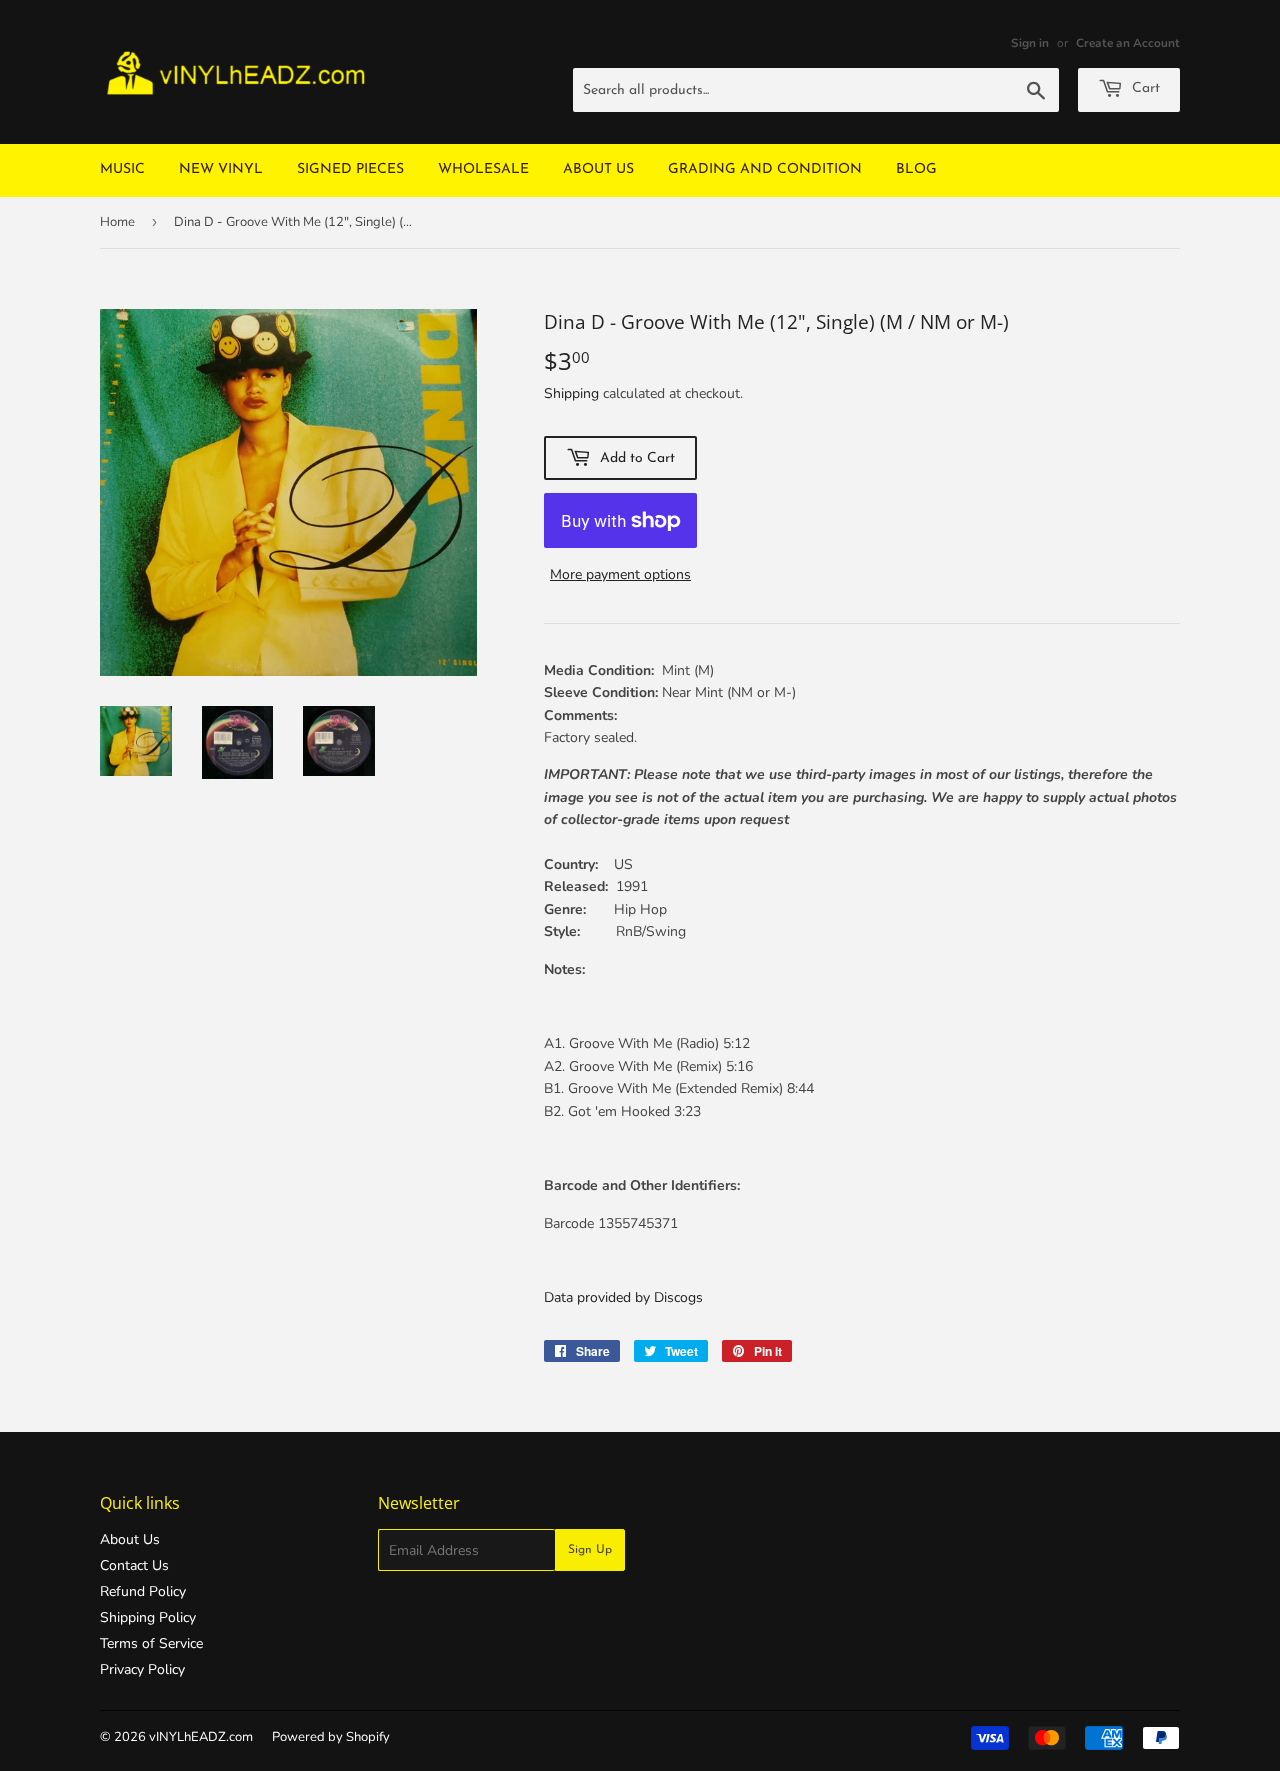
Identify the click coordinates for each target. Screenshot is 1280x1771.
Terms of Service (151, 1643)
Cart (1144, 88)
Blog (916, 169)
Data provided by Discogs (623, 1297)
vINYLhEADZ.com (201, 1737)
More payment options (620, 574)
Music (122, 169)
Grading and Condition (765, 169)
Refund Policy (143, 1591)
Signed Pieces (350, 169)
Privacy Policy (142, 1669)
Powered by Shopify (331, 1737)
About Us (598, 169)
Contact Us (134, 1565)
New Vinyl (221, 169)
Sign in (1030, 43)
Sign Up (590, 1550)
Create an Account (1128, 43)
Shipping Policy (148, 1617)
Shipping (571, 393)
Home (117, 222)
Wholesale (483, 169)
